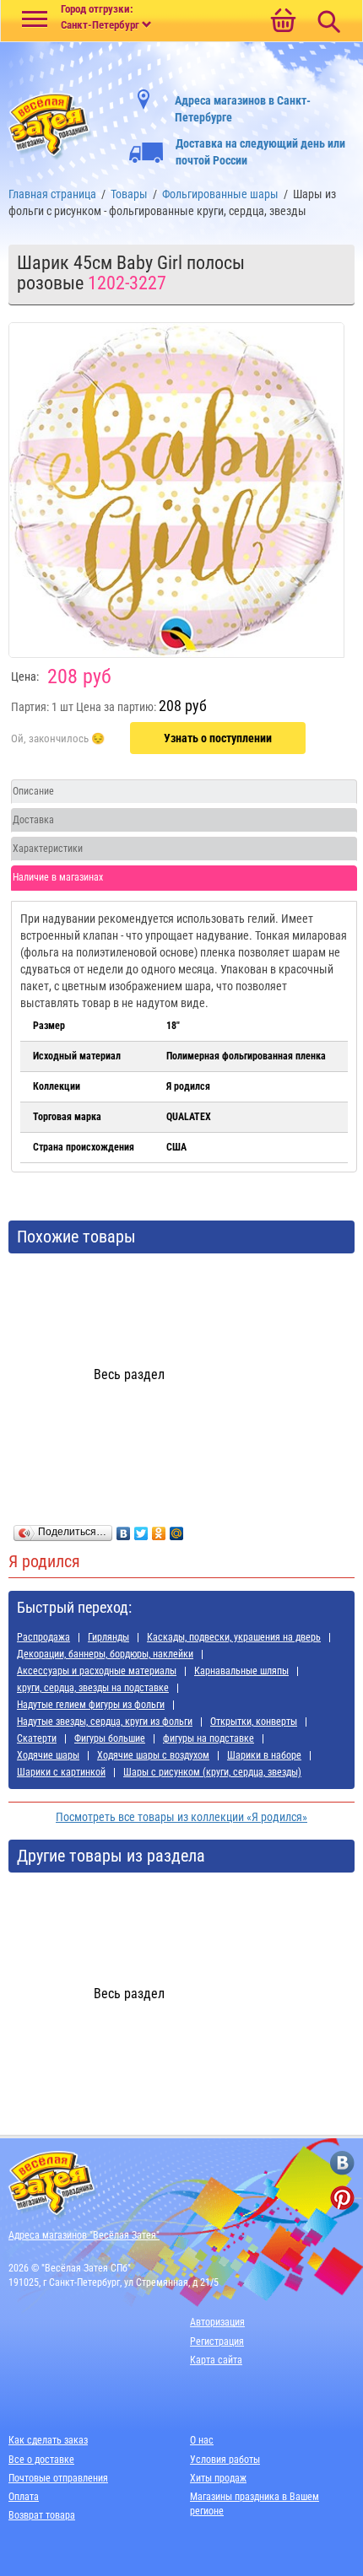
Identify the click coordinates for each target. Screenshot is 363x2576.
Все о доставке (41, 2460)
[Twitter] (141, 1529)
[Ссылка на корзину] (283, 22)
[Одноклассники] (159, 1529)
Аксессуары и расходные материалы (97, 1671)
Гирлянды (108, 1637)
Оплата (24, 2497)
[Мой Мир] (177, 1529)
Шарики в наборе (264, 1755)
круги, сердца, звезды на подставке (93, 1688)
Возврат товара (42, 2515)
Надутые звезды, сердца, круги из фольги (105, 1722)
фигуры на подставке (209, 1738)
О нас (202, 2440)
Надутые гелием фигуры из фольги (91, 1705)
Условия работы (225, 2460)
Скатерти (37, 1738)
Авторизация (217, 2322)
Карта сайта (216, 2360)
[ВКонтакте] (124, 1529)
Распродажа (43, 1637)
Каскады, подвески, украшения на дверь (234, 1637)
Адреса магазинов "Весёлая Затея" (84, 2235)
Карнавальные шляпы (241, 1671)
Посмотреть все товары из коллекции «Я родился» (181, 1817)
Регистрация (217, 2342)
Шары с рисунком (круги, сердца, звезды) (212, 1772)
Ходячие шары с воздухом (153, 1755)
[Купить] (58, 739)
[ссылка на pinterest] (342, 2198)
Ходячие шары (48, 1755)
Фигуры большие (110, 1738)
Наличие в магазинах (58, 877)
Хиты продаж (218, 2478)
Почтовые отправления (58, 2478)
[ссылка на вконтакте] (342, 2163)
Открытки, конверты (254, 1722)
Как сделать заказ (48, 2440)
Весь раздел (129, 1374)
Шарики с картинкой (61, 1772)
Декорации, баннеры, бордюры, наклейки (105, 1654)
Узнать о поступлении (218, 738)
